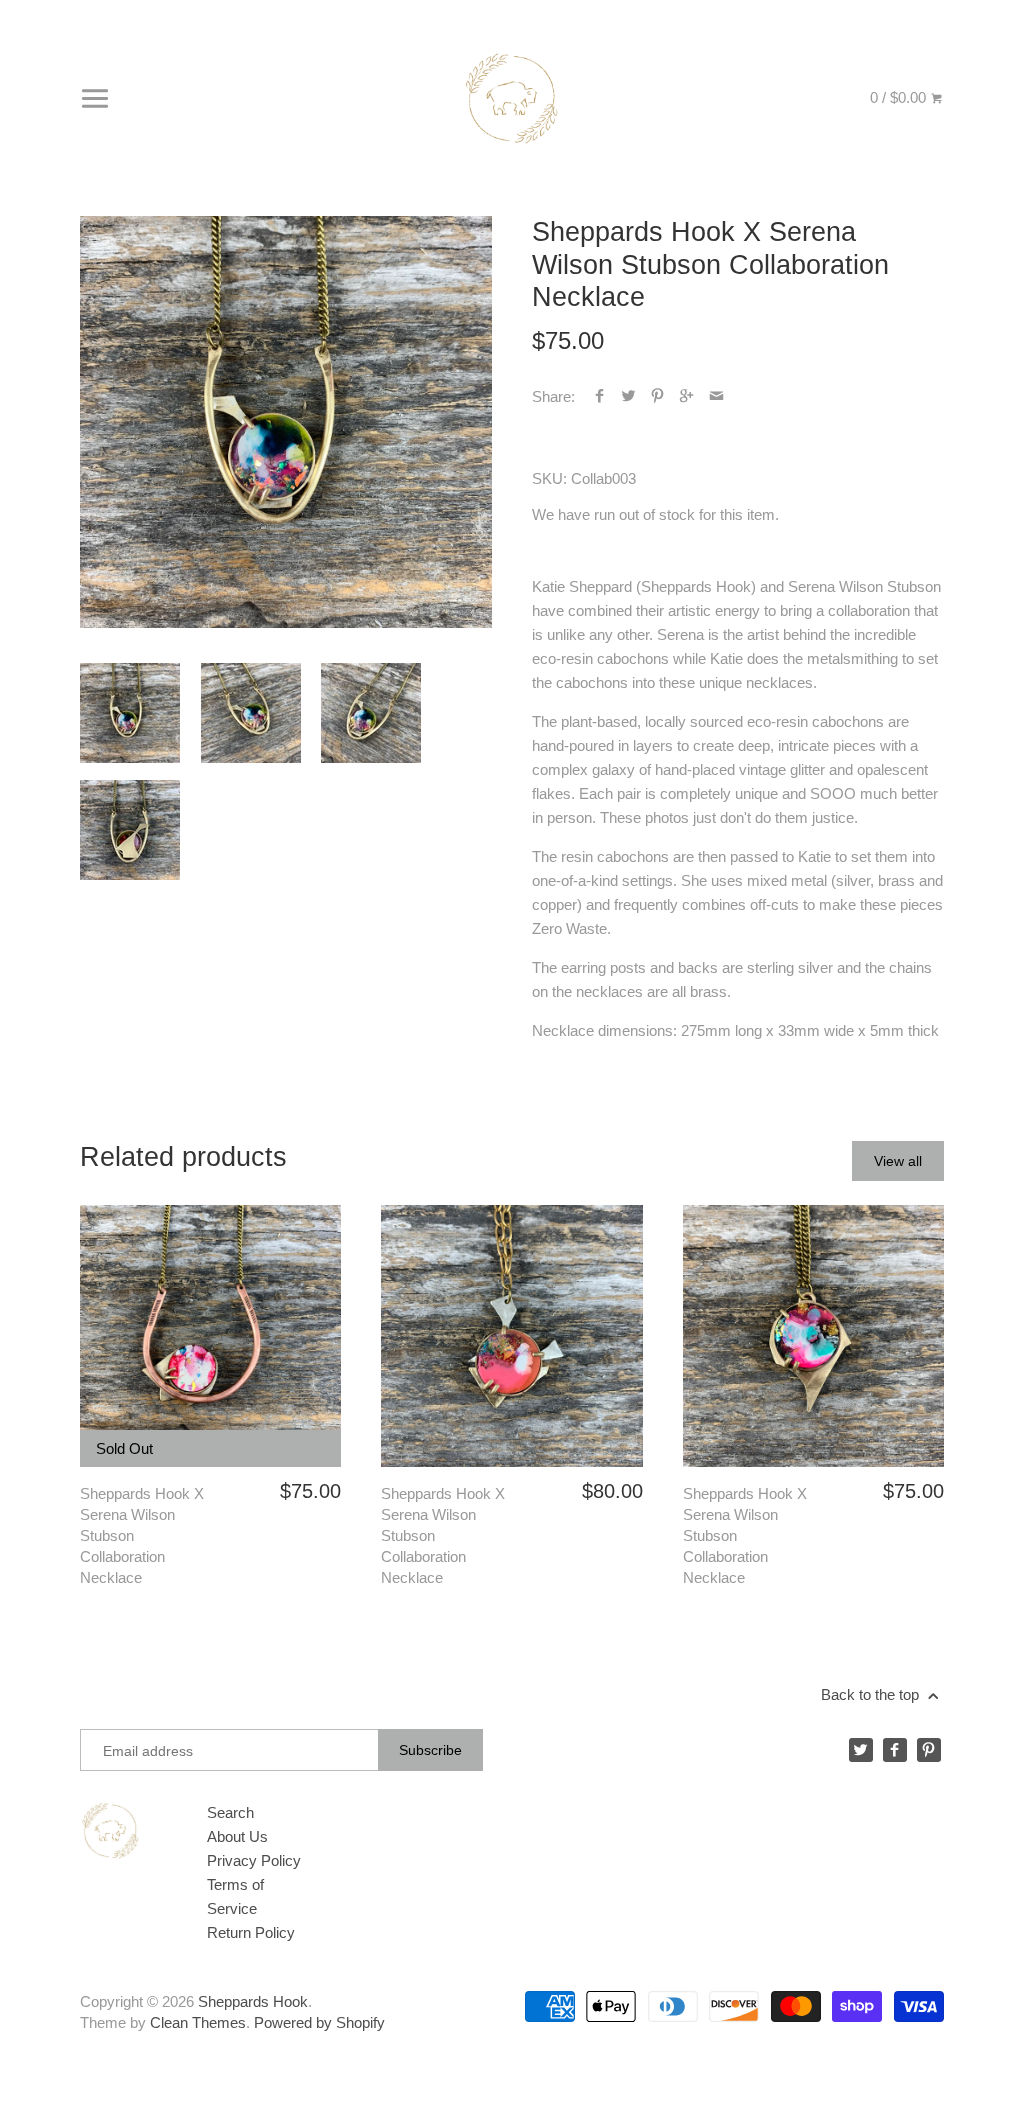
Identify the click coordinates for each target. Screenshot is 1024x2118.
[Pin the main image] (657, 396)
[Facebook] (895, 1750)
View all (898, 1161)
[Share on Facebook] (599, 396)
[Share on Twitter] (628, 396)
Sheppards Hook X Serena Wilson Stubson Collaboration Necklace (142, 1535)
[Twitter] (861, 1750)
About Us (237, 1836)
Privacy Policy (254, 1860)
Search (230, 1812)
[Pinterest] (929, 1750)
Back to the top (872, 1694)
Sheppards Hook (253, 2001)
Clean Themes (198, 2022)
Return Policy (251, 1932)
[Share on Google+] (686, 396)
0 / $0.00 (900, 97)
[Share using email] (716, 396)
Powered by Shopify (319, 2022)
